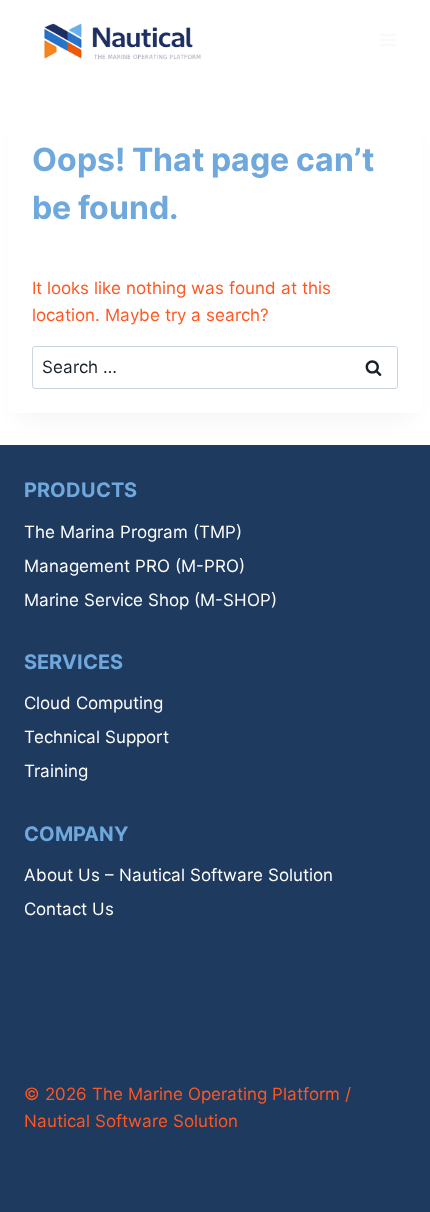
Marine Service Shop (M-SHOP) (150, 600)
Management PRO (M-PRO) (134, 566)
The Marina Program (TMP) (133, 532)
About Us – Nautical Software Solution (178, 875)
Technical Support (96, 737)
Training (56, 771)
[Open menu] (387, 39)
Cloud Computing (93, 703)
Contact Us (69, 909)
